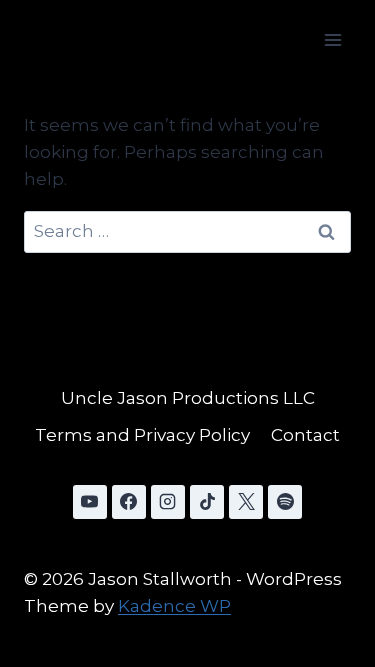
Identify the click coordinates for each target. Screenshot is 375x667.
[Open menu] (332, 39)
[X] (246, 502)
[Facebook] (129, 502)
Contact (305, 435)
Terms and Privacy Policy (142, 435)
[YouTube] (90, 502)
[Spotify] (285, 502)
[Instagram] (168, 502)
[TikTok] (207, 502)
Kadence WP (174, 606)
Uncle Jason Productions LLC (188, 398)
